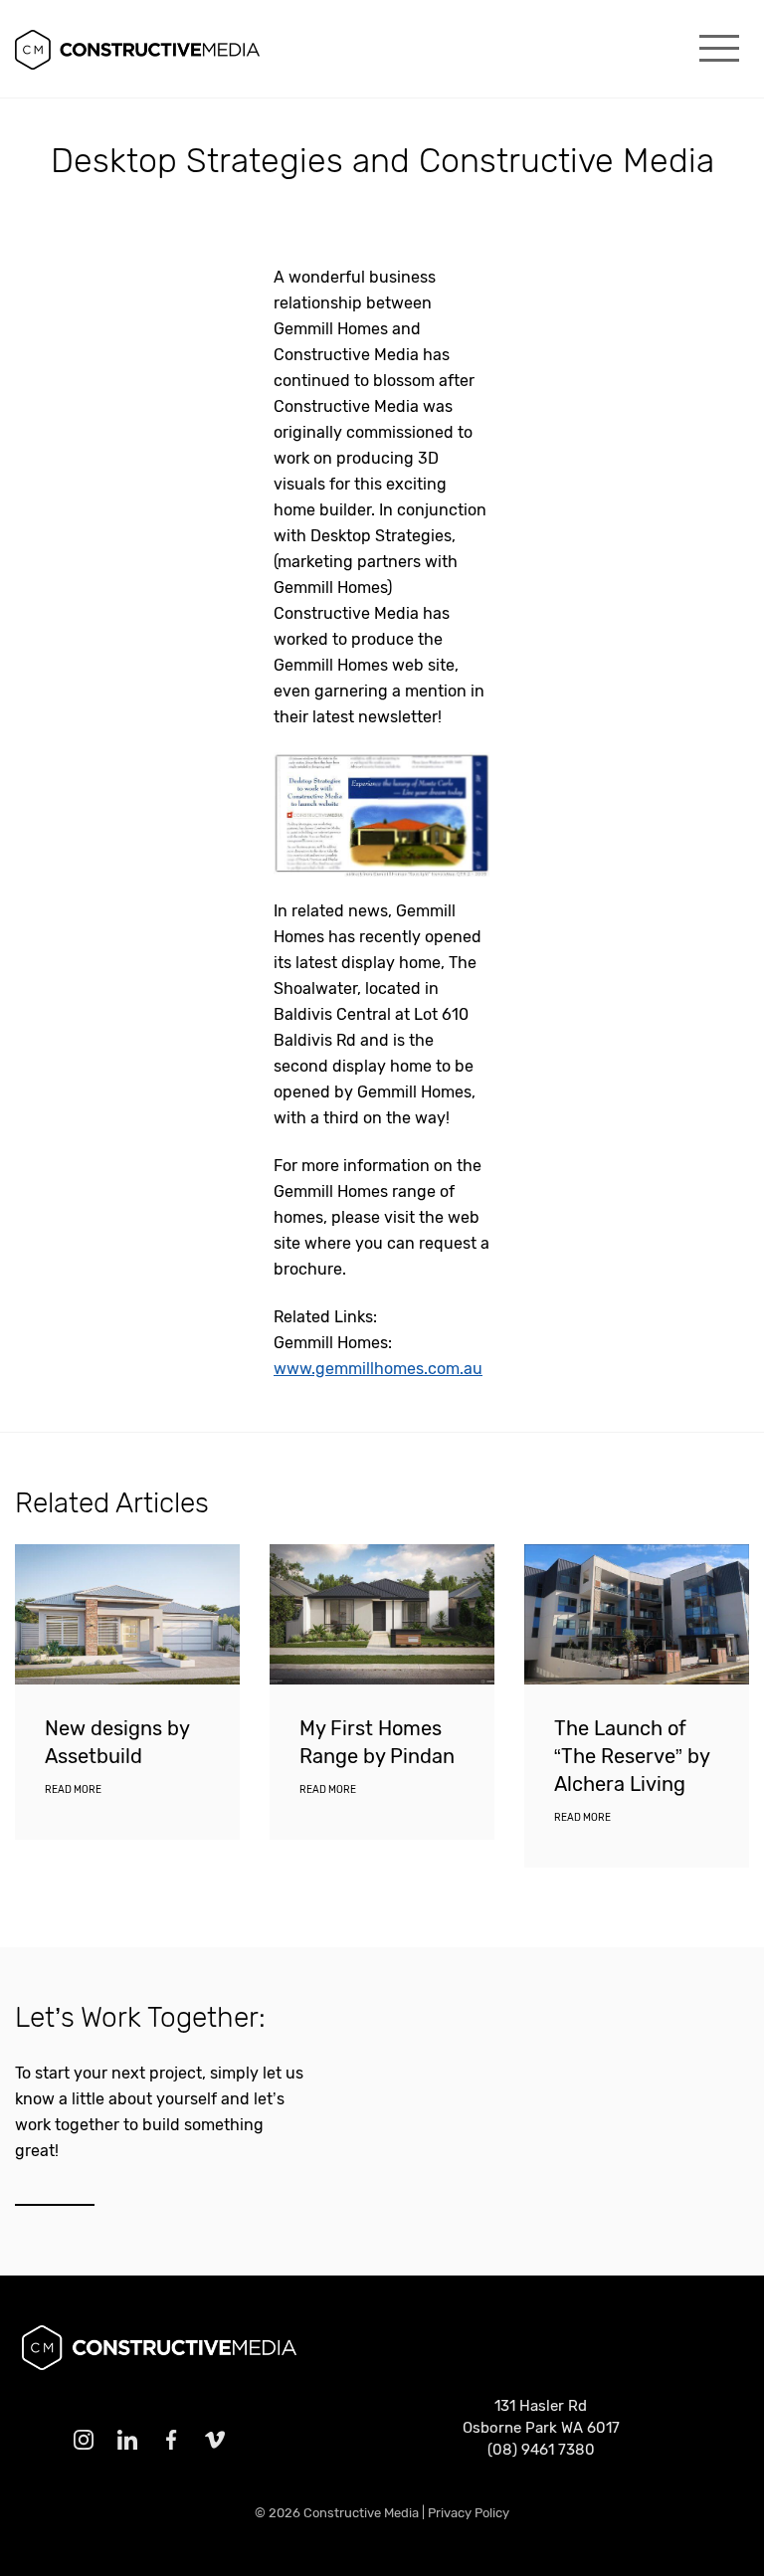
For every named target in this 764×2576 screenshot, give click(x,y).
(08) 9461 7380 (541, 2450)
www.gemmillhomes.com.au (378, 1369)
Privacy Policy (469, 2513)
